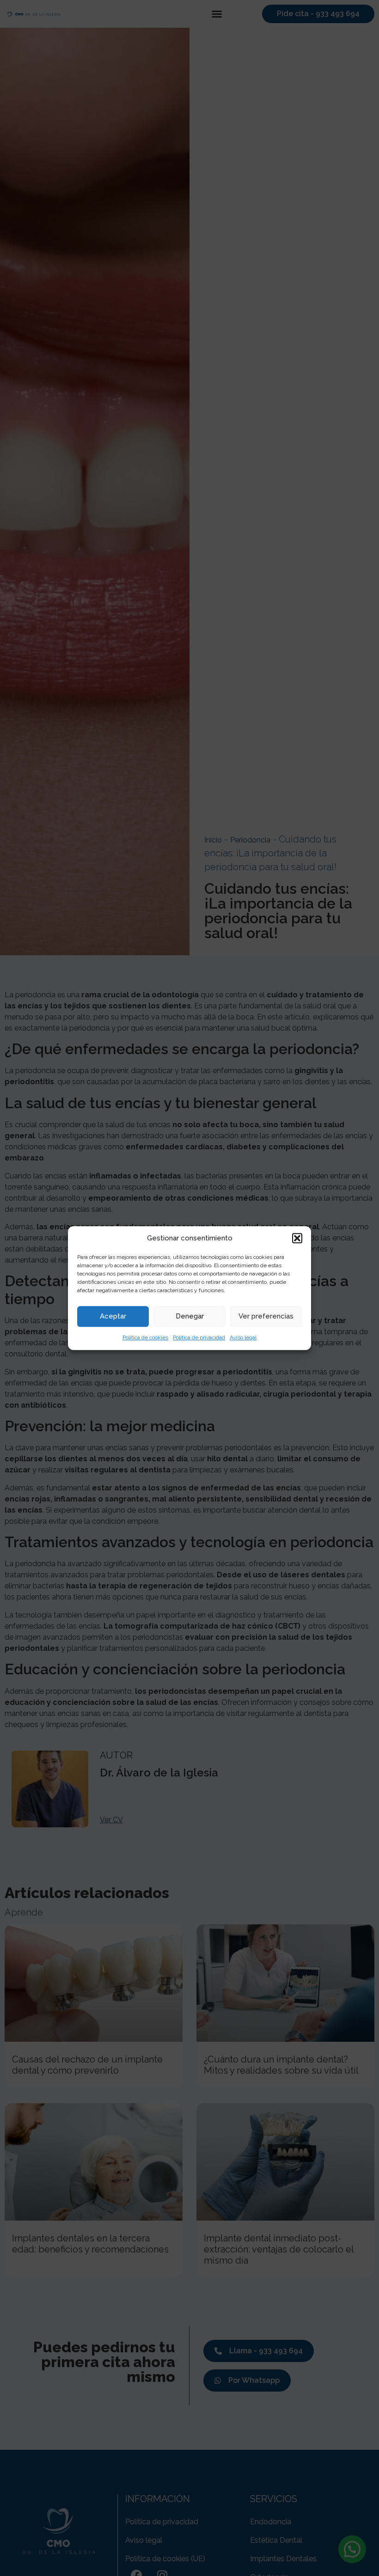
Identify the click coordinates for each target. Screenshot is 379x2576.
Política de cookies (145, 1337)
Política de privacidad (199, 1337)
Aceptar (113, 1316)
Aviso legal (243, 1337)
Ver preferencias (266, 1316)
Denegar (190, 1316)
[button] (297, 1239)
